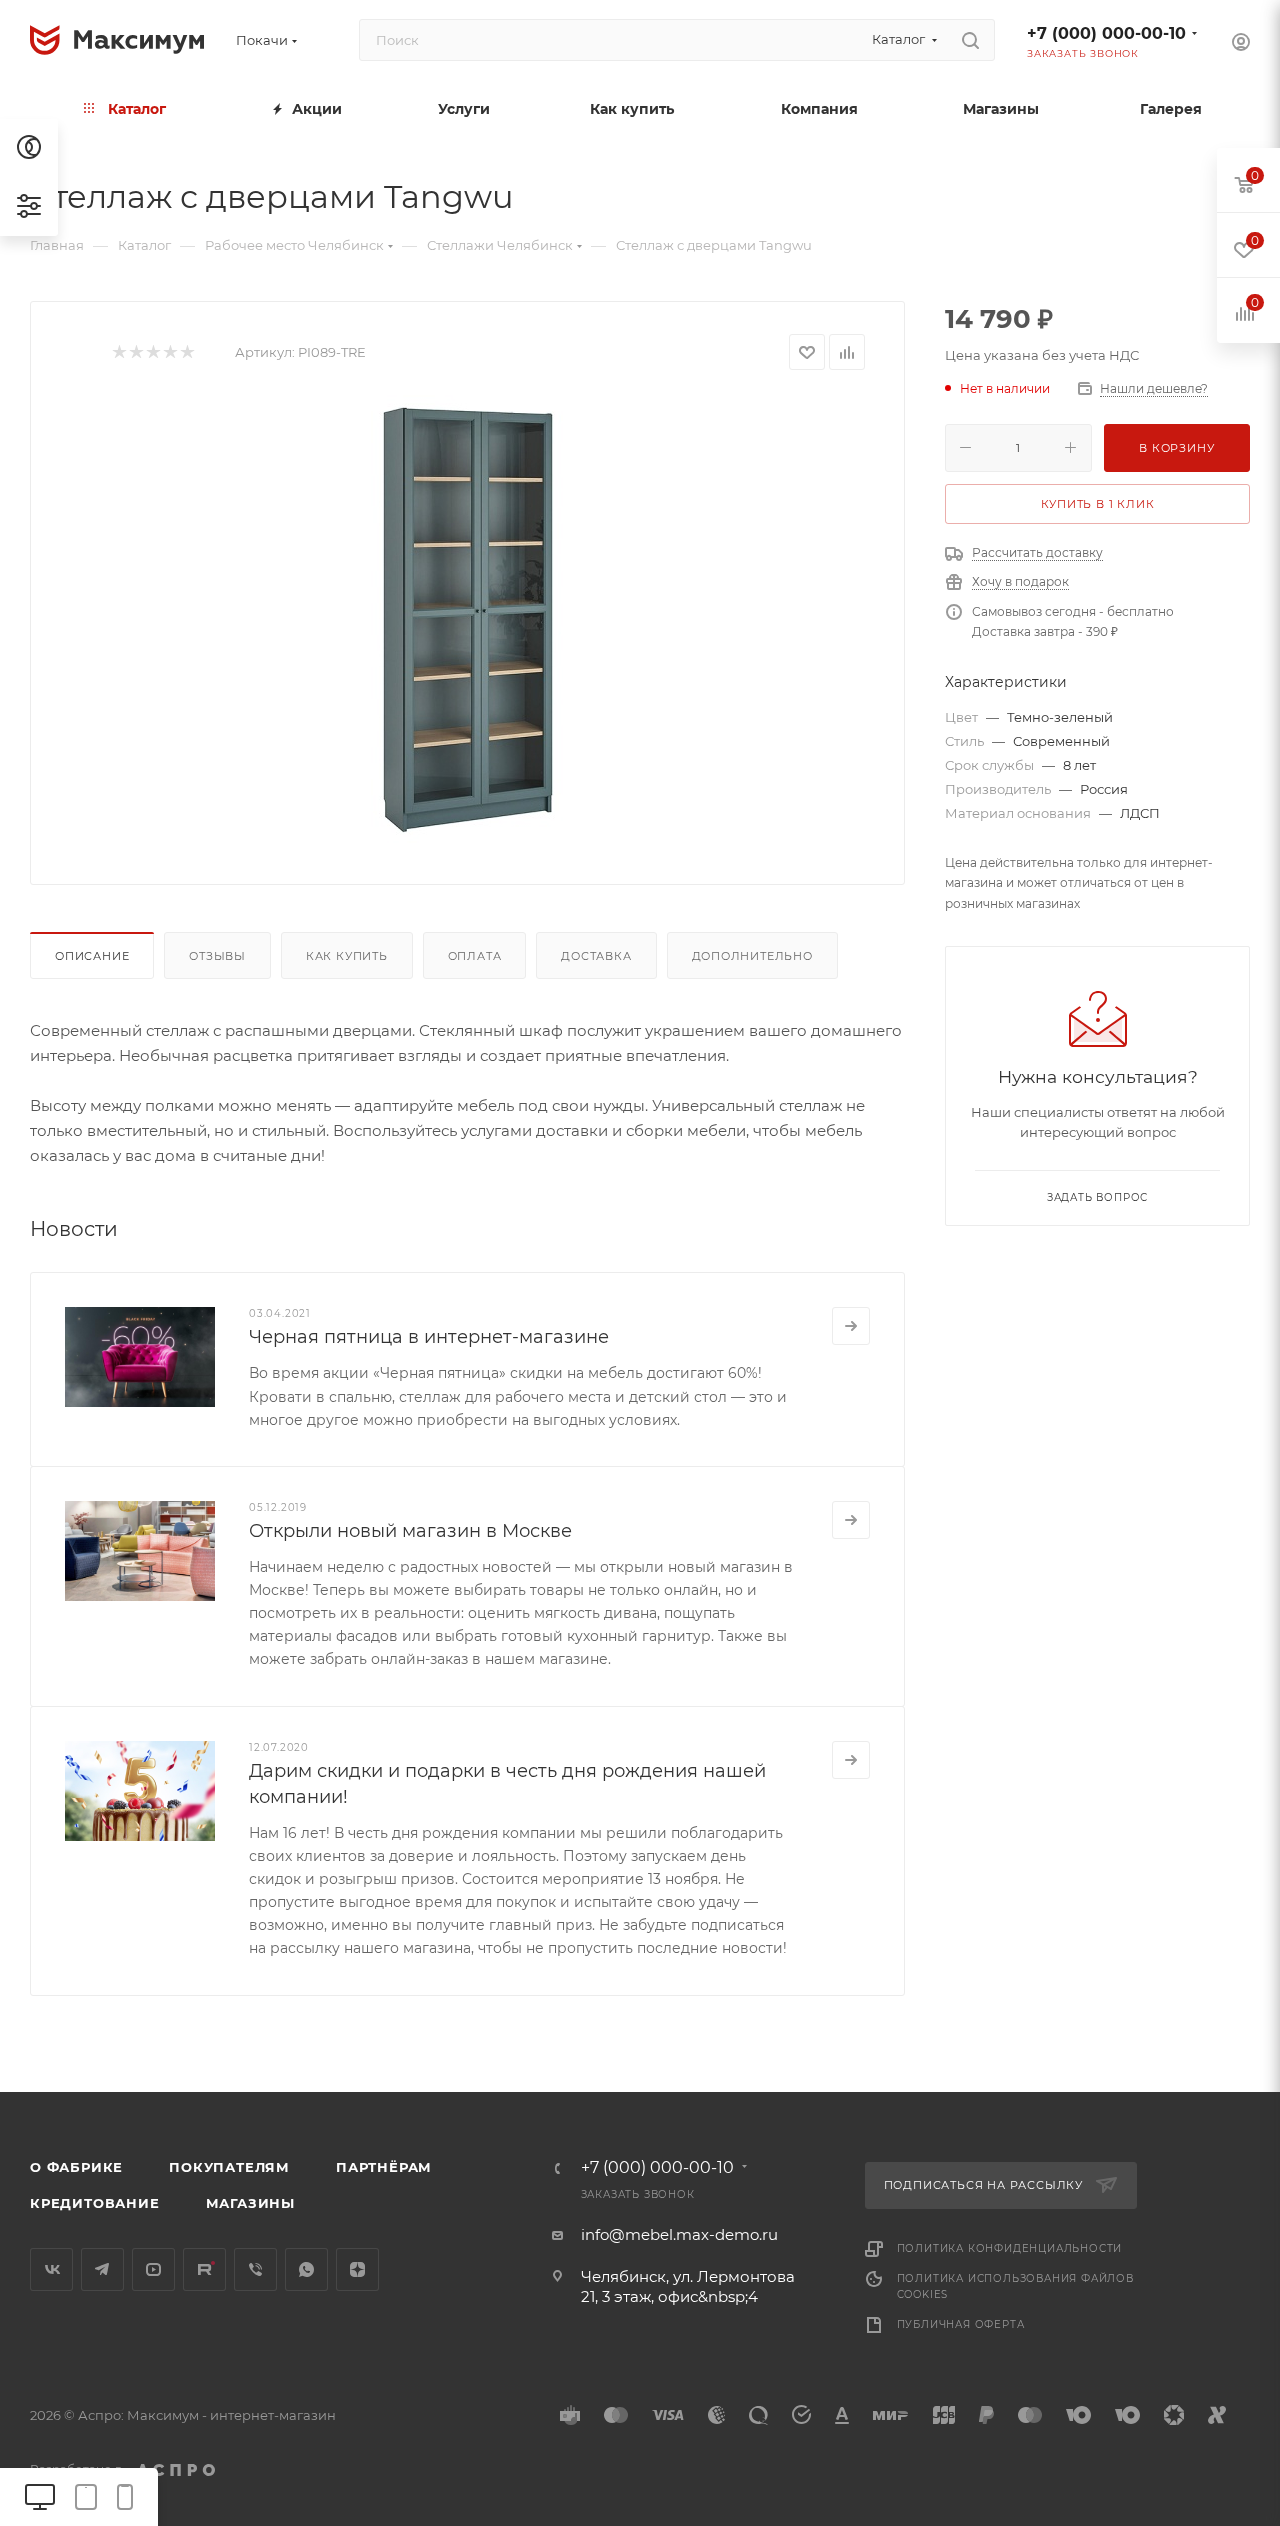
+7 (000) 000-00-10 (1106, 33)
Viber (255, 2269)
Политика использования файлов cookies (1015, 2286)
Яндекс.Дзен (357, 2269)
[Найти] (970, 40)
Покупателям (229, 2167)
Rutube (204, 2269)
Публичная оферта (961, 2324)
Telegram (102, 2269)
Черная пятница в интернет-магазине (429, 1337)
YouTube (153, 2269)
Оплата (475, 956)
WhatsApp (306, 2269)
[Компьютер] (40, 2496)
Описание (92, 956)
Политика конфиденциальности (1010, 2248)
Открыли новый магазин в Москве (410, 1531)
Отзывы (217, 956)
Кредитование (95, 2203)
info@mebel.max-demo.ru (679, 2234)
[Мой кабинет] (1241, 44)
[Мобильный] (125, 2496)
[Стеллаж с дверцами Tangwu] (468, 620)
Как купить (347, 956)
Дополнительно (752, 956)
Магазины (250, 2203)
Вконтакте (51, 2269)
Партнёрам (384, 2167)
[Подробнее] (851, 1326)
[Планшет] (86, 2496)
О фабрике (76, 2167)
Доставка (596, 956)
